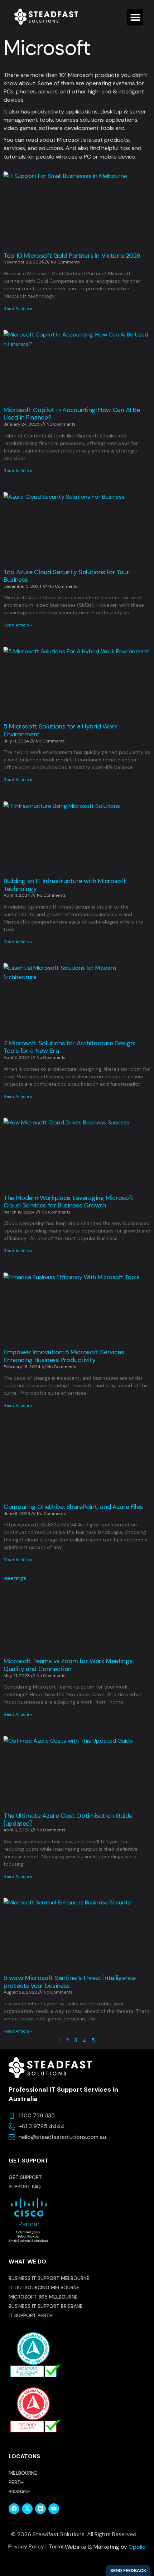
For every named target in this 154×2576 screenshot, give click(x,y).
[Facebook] (14, 2509)
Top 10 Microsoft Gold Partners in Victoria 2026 (72, 256)
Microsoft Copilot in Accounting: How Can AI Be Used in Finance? (72, 414)
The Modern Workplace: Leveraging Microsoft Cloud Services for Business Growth (69, 1202)
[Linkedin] (40, 2509)
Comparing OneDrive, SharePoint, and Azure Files (73, 1507)
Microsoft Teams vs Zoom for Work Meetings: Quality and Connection (69, 1665)
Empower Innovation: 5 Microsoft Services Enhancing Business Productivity (64, 1356)
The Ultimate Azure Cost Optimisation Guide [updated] (68, 1820)
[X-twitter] (27, 2509)
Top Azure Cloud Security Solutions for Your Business (66, 576)
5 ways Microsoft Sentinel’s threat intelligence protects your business (70, 1982)
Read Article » (18, 309)
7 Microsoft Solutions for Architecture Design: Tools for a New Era (69, 1047)
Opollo (137, 2547)
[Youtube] (54, 2509)
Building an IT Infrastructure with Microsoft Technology (65, 885)
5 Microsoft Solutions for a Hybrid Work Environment (61, 730)
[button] (135, 17)
